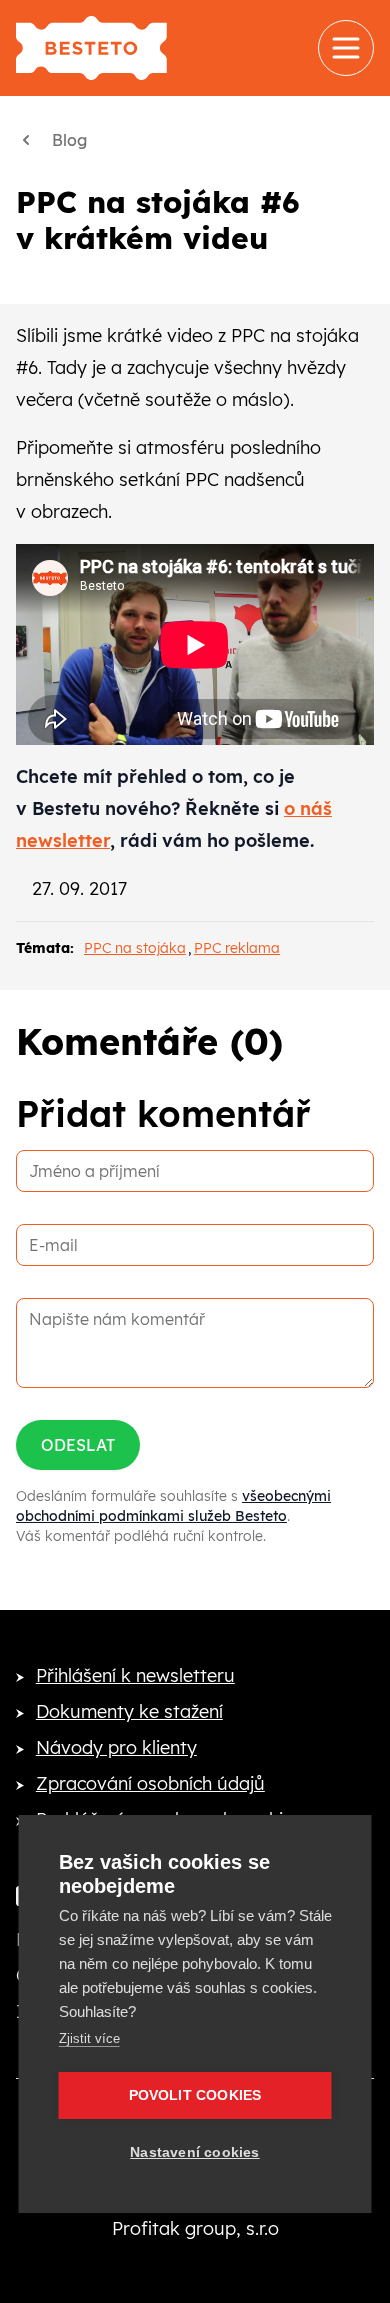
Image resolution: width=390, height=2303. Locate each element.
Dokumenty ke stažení (129, 1711)
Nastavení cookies (194, 2152)
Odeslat (78, 1445)
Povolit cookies (195, 2095)
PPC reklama (237, 948)
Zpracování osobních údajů (150, 1783)
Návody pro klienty (116, 1747)
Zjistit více (89, 2038)
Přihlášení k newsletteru (135, 1675)
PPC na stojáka (135, 948)
